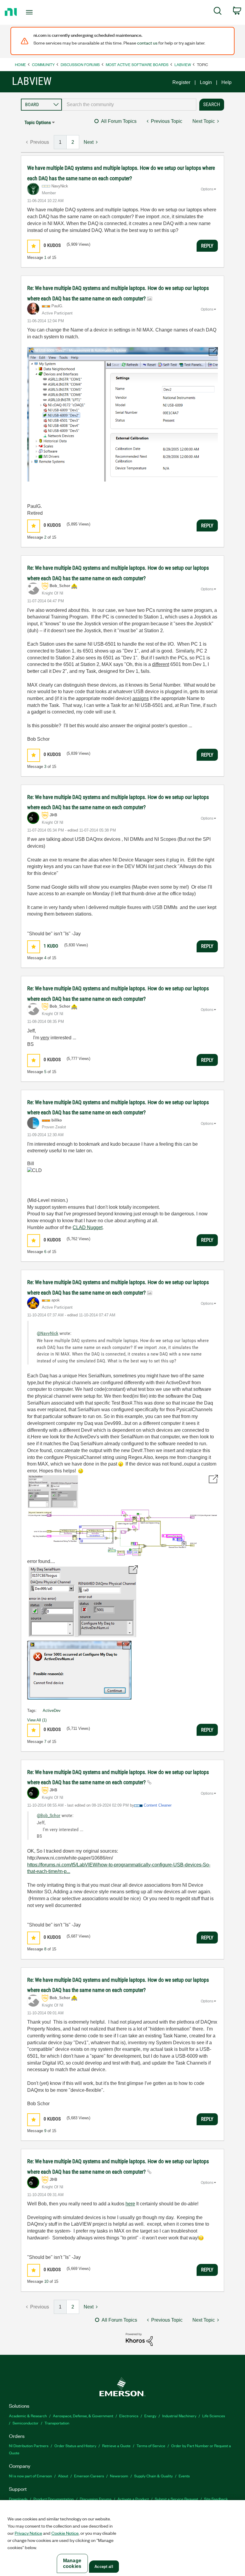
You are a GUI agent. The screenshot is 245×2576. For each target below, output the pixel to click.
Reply (207, 246)
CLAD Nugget (88, 1227)
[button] (34, 246)
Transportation (57, 2423)
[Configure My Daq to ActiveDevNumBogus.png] (122, 1515)
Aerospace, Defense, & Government (83, 2416)
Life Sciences (214, 2416)
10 (46, 2281)
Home (20, 64)
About (63, 2476)
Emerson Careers (89, 2476)
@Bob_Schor (49, 1815)
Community (43, 64)
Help (226, 82)
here (130, 2204)
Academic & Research (28, 2416)
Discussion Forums (80, 64)
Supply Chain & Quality (153, 2476)
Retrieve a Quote (116, 2446)
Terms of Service (151, 2446)
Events (184, 2476)
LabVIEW (183, 64)
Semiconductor (26, 2423)
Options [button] (207, 189)
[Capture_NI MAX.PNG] (122, 414)
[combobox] (129, 105)
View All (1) (37, 1720)
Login (206, 82)
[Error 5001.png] (82, 1602)
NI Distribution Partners (29, 2446)
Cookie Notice (65, 2533)
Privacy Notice (28, 2533)
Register (181, 82)
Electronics (129, 2416)
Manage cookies (72, 2563)
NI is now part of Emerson (30, 2476)
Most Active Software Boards (137, 64)
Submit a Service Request (176, 2499)
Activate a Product (133, 2499)
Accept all (104, 2567)
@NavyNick (48, 1333)
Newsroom (119, 2476)
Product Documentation (54, 2499)
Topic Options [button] (38, 122)
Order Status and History (75, 2446)
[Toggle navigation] (37, 12)
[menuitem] (218, 12)
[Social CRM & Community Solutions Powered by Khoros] (139, 2339)
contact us (147, 43)
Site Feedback (216, 2499)
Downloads (18, 2499)
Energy (150, 2416)
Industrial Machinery (179, 2416)
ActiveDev (52, 1711)
